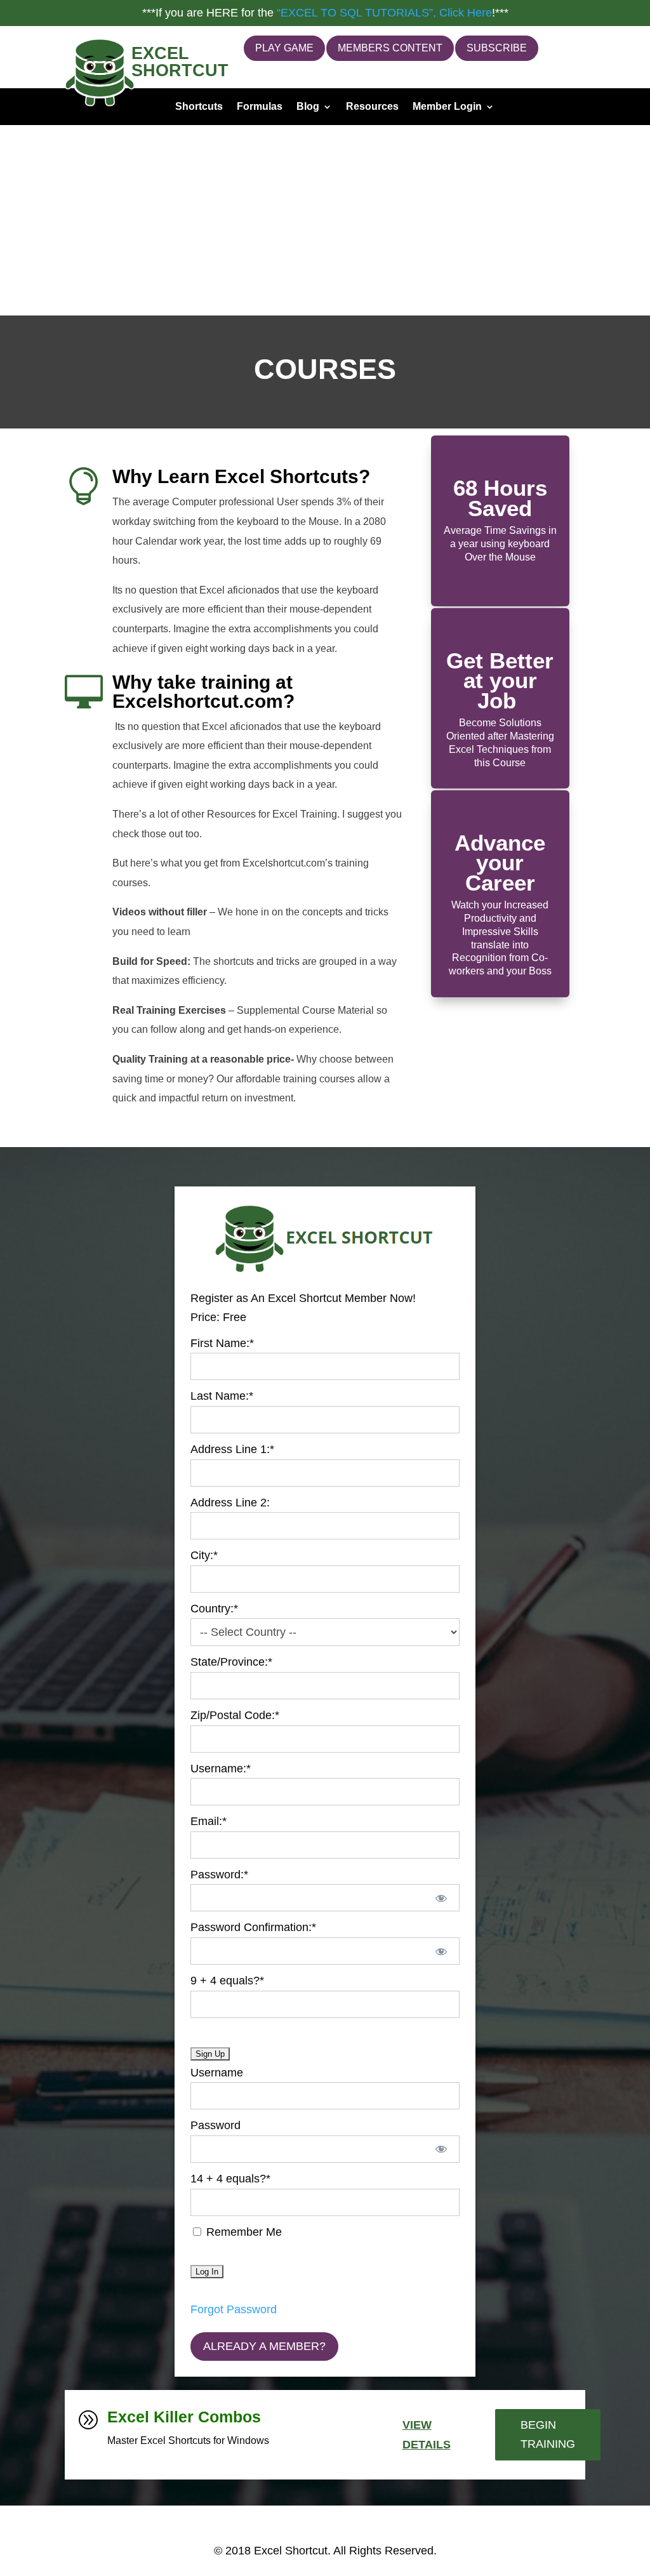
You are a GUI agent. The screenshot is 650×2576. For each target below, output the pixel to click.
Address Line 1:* (232, 1449)
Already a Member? (264, 2346)
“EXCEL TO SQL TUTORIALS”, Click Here (384, 13)
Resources (372, 107)
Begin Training (548, 2435)
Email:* (209, 1821)
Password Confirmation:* (253, 1927)
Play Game (284, 48)
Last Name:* (222, 1396)
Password (216, 2125)
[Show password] (441, 1898)
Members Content (390, 48)
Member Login (447, 107)
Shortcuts (199, 107)
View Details (427, 2435)
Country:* (214, 1609)
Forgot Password (234, 2309)
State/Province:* (231, 1662)
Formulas (260, 107)
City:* (204, 1555)
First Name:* (222, 1343)
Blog (308, 107)
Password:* (219, 1875)
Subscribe (497, 48)
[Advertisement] (325, 220)
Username (217, 2073)
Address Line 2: (230, 1503)
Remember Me (242, 2232)
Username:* (221, 1769)
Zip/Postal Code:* (235, 1715)
